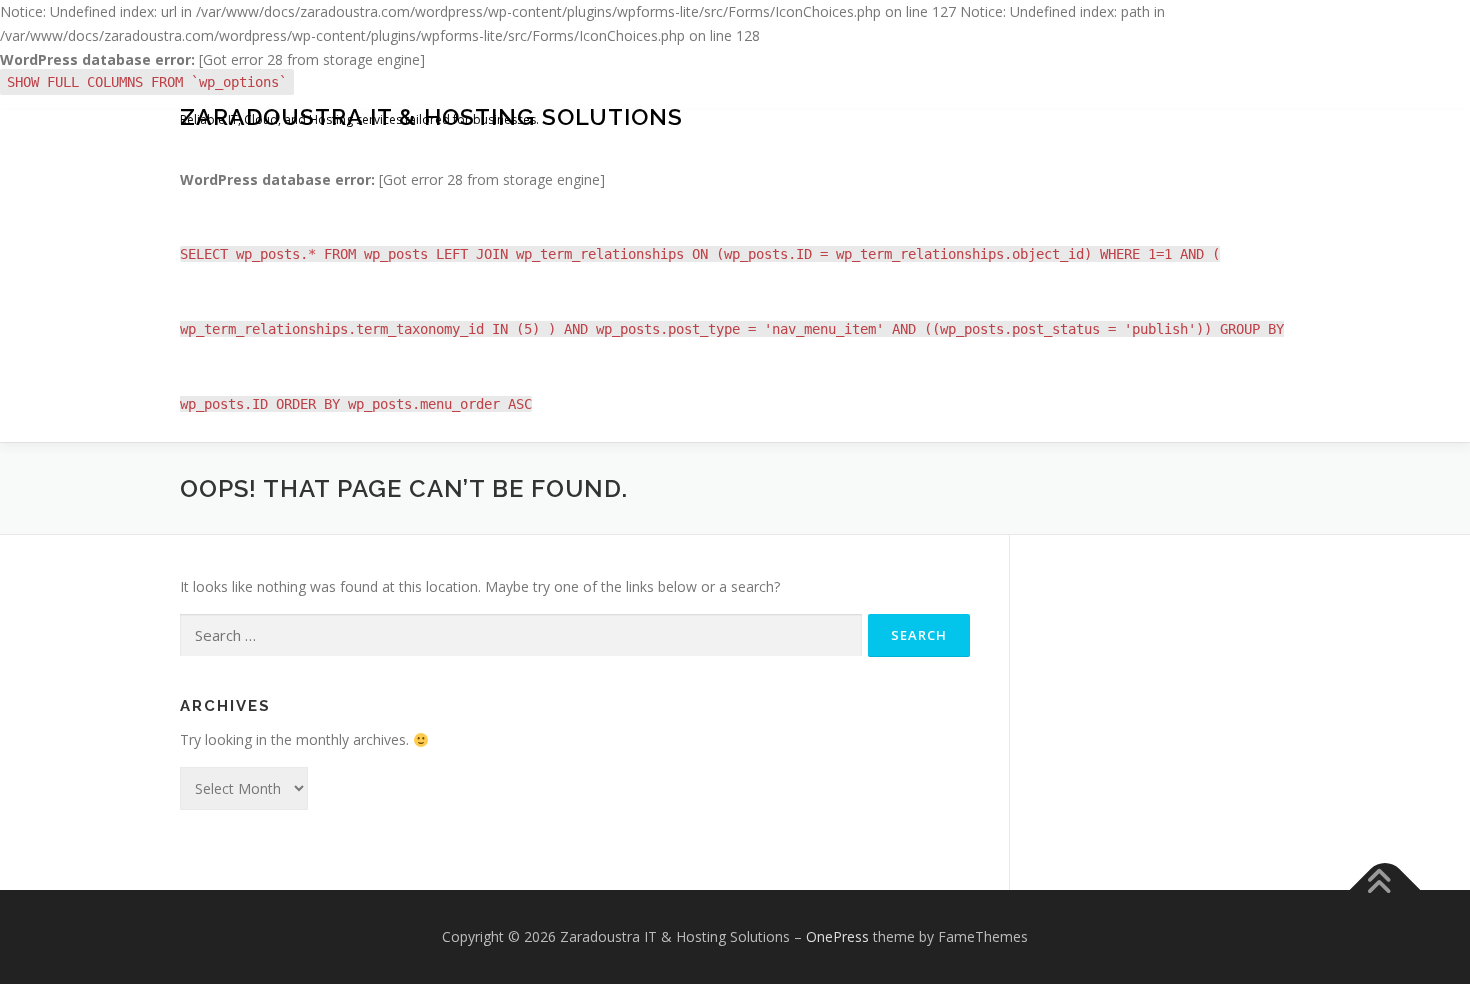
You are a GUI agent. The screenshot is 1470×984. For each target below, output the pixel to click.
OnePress (837, 936)
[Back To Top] (1385, 890)
